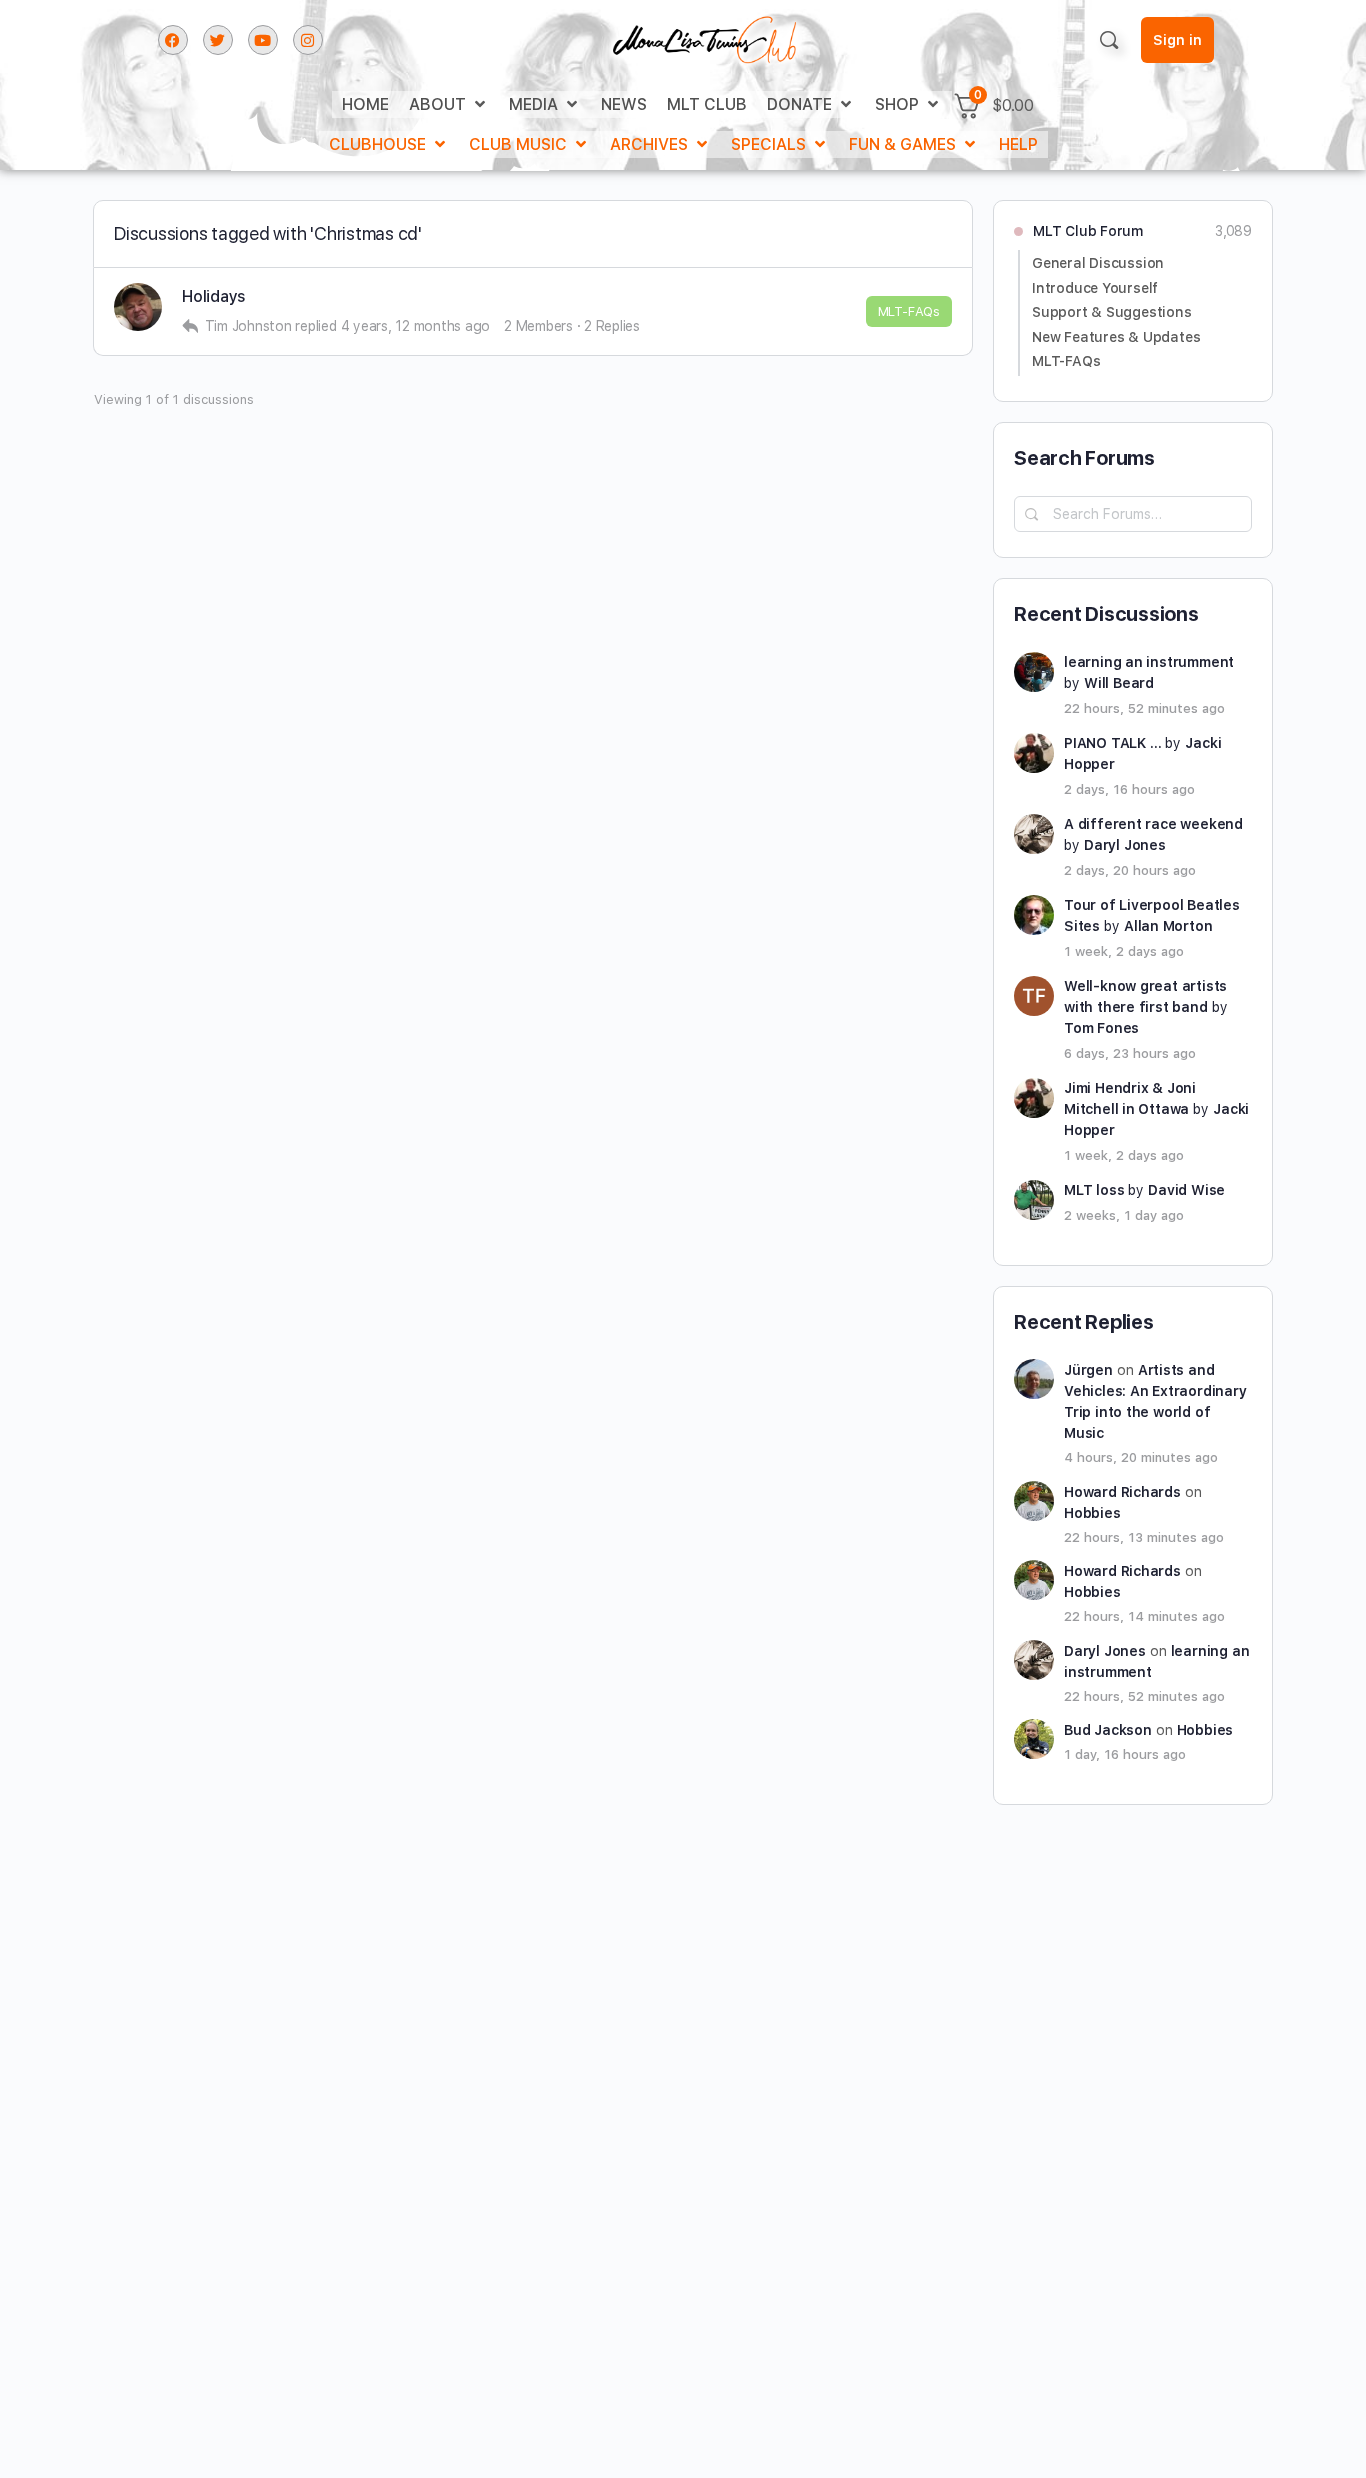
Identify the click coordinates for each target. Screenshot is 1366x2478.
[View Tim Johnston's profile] (138, 307)
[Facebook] (173, 40)
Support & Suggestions (1112, 312)
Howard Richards (1122, 1492)
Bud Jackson (1108, 1730)
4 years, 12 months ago (416, 326)
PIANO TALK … (1112, 743)
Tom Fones (1101, 1028)
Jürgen (1088, 1370)
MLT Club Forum (1088, 231)
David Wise (1186, 1190)
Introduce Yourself (1095, 288)
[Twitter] (218, 40)
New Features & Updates (1116, 337)
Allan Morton (1168, 926)
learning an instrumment (1149, 662)
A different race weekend (1153, 824)
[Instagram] (308, 40)
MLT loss (1094, 1190)
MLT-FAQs (909, 311)
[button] (449, 104)
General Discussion (1098, 263)
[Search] (1109, 40)
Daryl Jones (1125, 845)
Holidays (214, 296)
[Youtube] (263, 40)
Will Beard (1119, 683)
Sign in (1177, 40)
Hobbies (1092, 1513)
